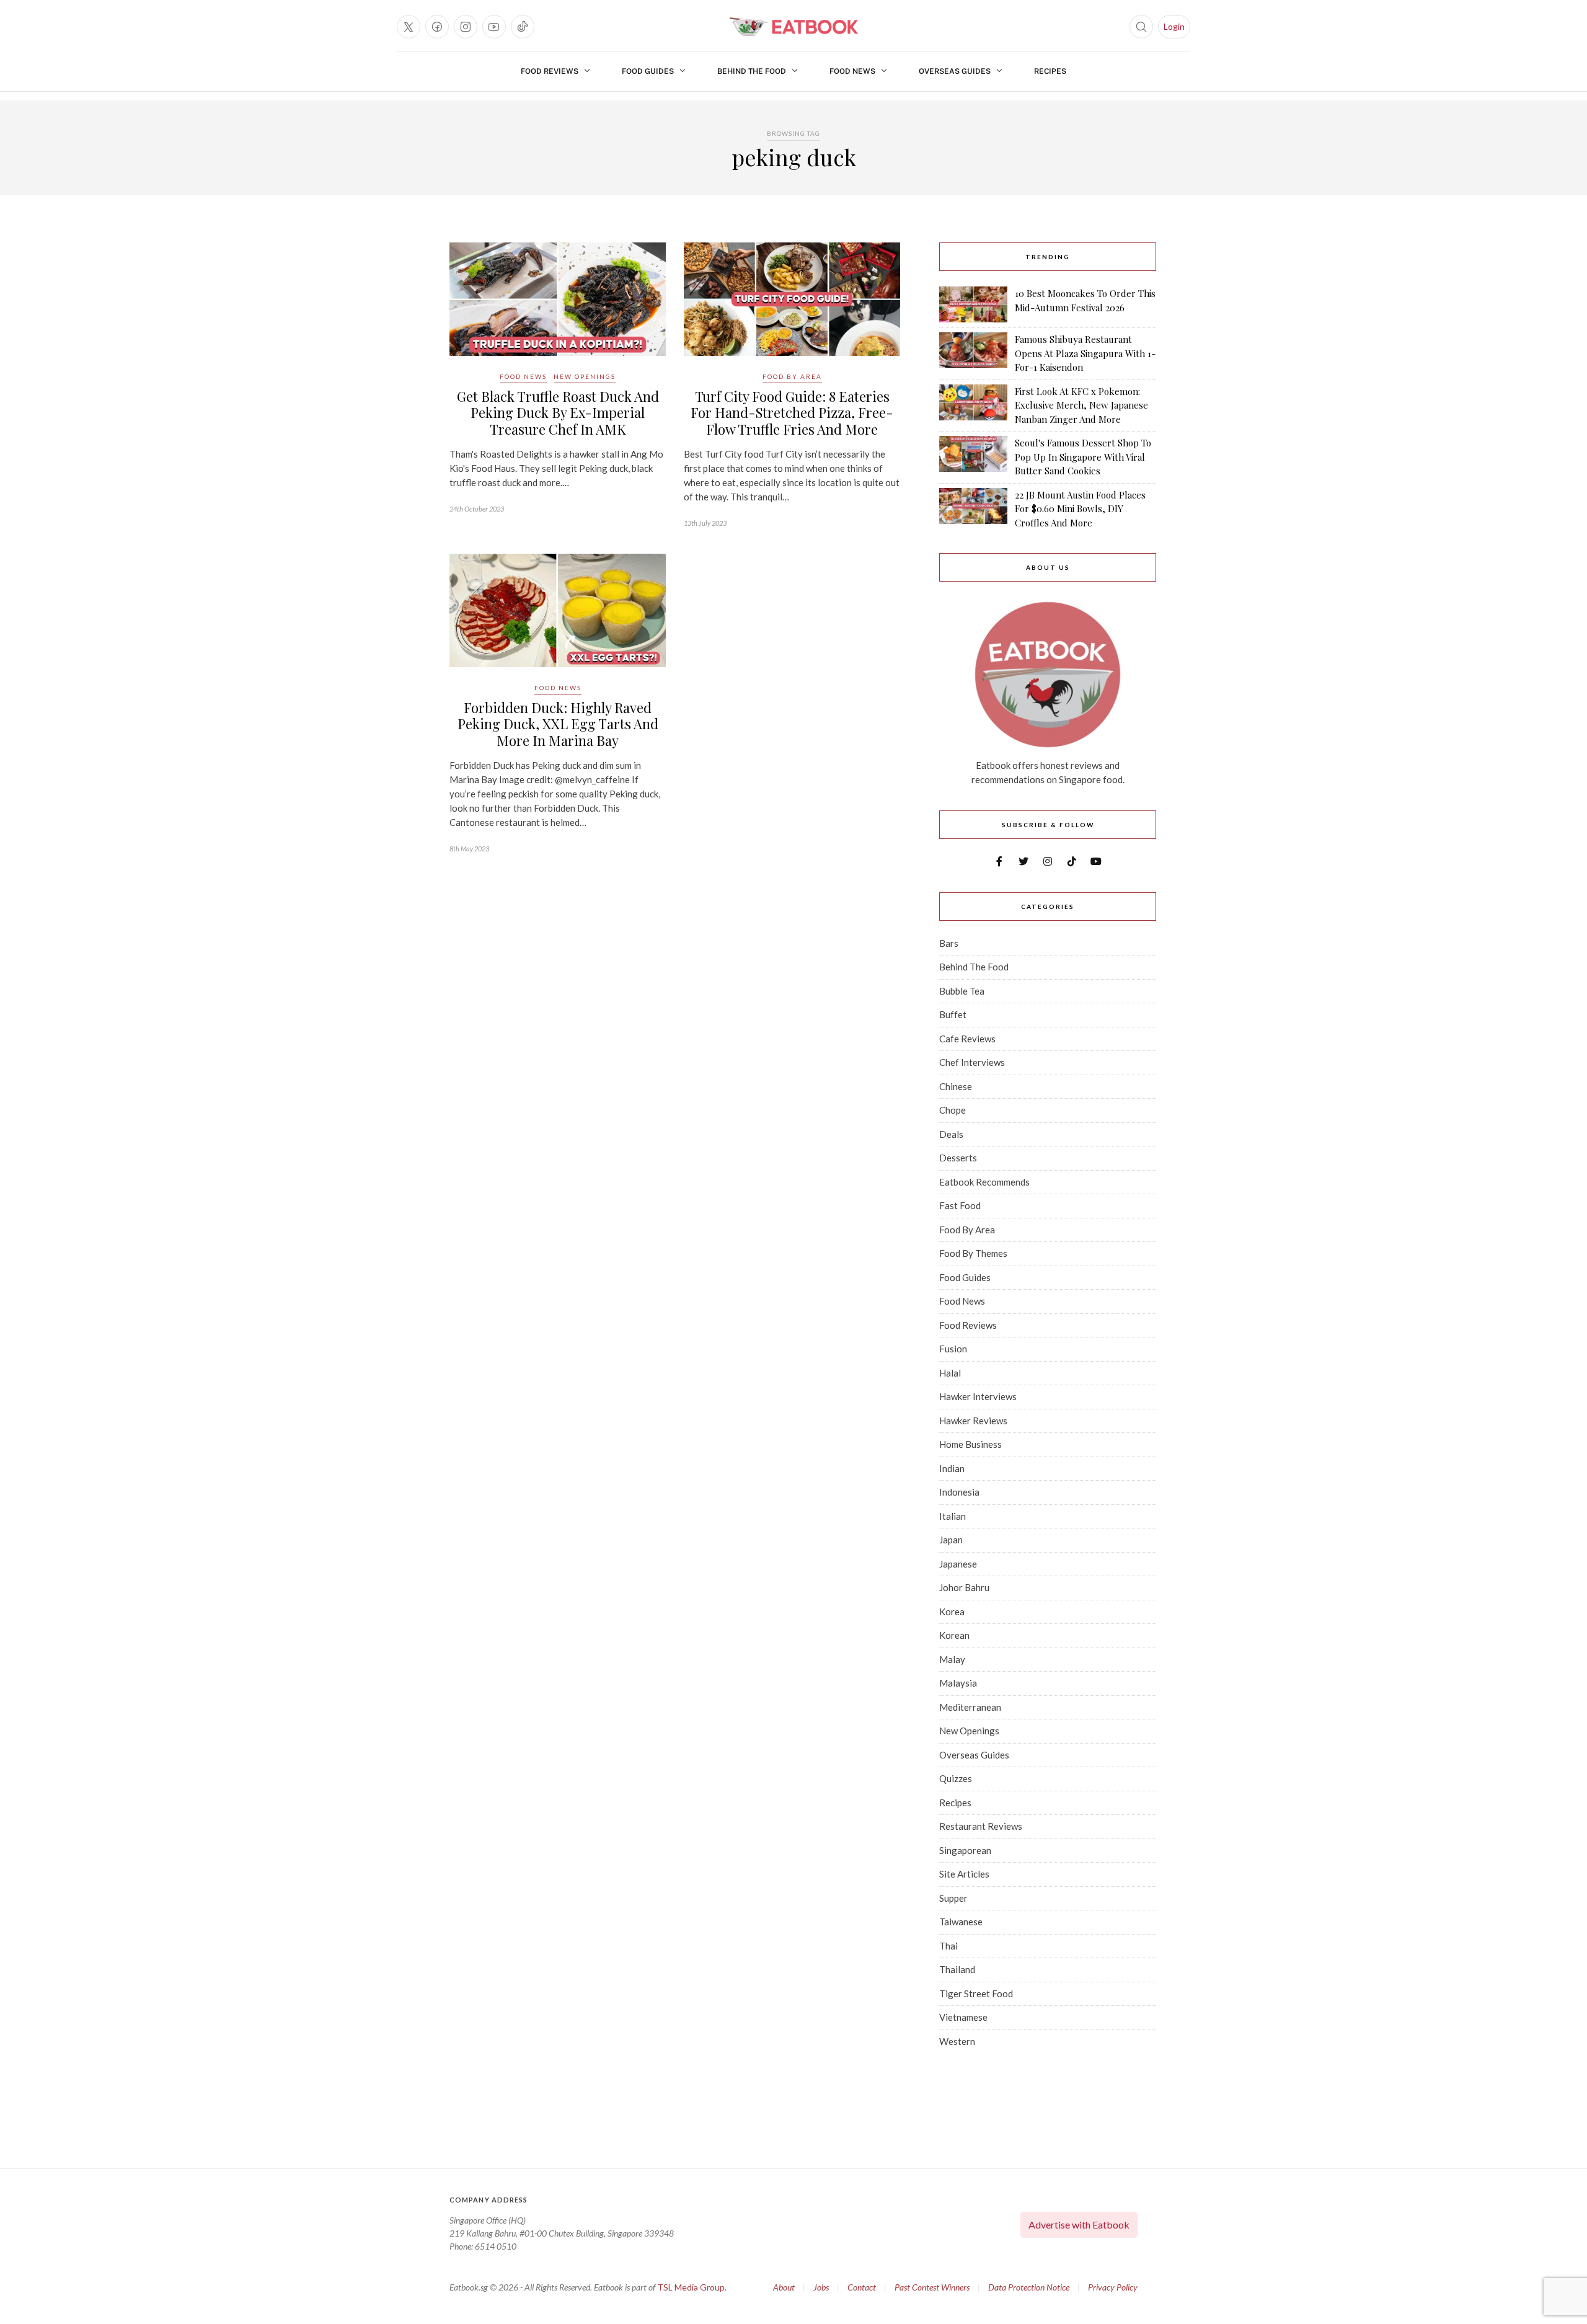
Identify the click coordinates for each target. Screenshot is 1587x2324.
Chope (953, 1110)
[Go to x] (409, 27)
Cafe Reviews (967, 1039)
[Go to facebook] (437, 27)
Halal (950, 1373)
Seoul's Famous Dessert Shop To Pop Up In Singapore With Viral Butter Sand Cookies (1083, 457)
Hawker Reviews (973, 1421)
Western (957, 2041)
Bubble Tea (962, 991)
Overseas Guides (955, 71)
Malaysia (958, 1683)
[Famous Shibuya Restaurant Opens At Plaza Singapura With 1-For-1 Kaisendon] (973, 353)
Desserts (958, 1158)
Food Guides (648, 71)
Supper (953, 1898)
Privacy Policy (1113, 2287)
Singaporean (965, 1850)
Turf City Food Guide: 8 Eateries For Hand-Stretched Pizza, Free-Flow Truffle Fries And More (792, 413)
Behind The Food (752, 71)
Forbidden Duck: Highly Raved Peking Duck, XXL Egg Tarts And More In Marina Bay (558, 724)
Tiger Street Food (976, 1994)
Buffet (953, 1014)
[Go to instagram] (466, 27)
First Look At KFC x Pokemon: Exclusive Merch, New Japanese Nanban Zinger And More (1081, 405)
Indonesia (959, 1492)
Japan (951, 1540)
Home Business (970, 1444)
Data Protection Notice (1029, 2287)
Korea (952, 1612)
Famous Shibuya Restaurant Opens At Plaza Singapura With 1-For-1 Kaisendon (1085, 353)
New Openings (585, 376)
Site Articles (964, 1874)
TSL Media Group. (692, 2287)
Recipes (1050, 71)
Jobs (821, 2287)
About (784, 2287)
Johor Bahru (964, 1587)
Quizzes (956, 1778)
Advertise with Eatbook (1079, 2224)
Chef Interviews (972, 1062)
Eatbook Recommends (984, 1182)
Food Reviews (550, 71)
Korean (954, 1635)
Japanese (958, 1564)
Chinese (956, 1086)
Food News (852, 71)
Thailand (957, 1969)
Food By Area (792, 376)
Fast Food (960, 1205)
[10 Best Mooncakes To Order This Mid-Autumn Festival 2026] (973, 304)
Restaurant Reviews (981, 1826)
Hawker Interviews (978, 1396)
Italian (953, 1516)
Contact (862, 2287)
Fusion (953, 1349)
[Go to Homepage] (793, 27)
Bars (949, 943)
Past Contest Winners (932, 2287)
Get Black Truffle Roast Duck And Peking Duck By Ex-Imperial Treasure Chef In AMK (558, 413)
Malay (952, 1659)
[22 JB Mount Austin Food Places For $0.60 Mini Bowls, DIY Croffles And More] (973, 509)
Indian (952, 1468)
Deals (951, 1134)
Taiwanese (961, 1922)
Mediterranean (970, 1707)
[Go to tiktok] (523, 27)
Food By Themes (973, 1253)
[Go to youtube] (494, 27)
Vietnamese (963, 2017)
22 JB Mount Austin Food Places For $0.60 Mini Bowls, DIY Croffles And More (1080, 509)
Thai (948, 1946)
